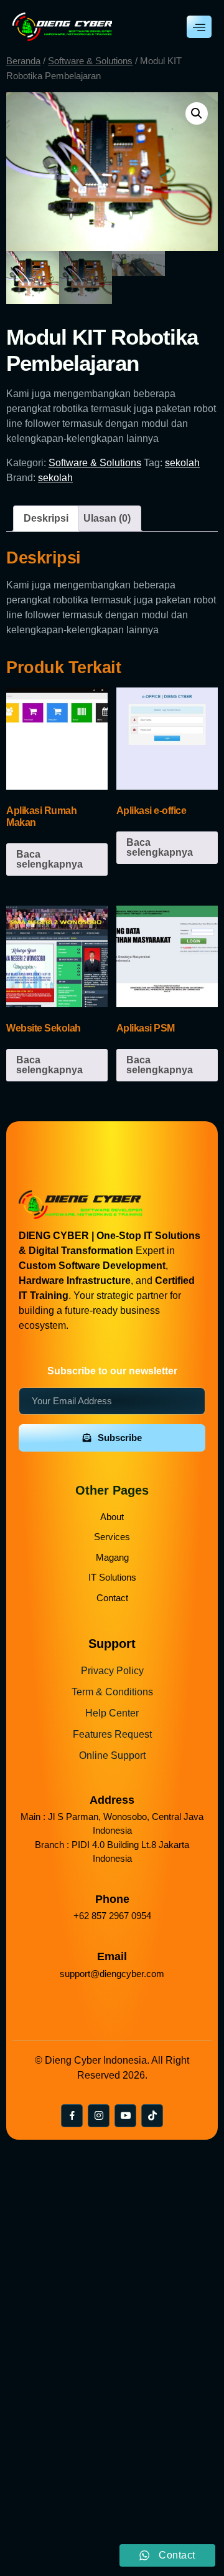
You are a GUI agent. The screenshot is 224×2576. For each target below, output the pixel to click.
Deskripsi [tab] (46, 518)
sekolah (182, 463)
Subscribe (120, 1438)
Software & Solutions (90, 61)
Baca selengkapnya (49, 859)
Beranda (23, 61)
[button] (197, 113)
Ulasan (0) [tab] (107, 518)
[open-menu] (199, 27)
